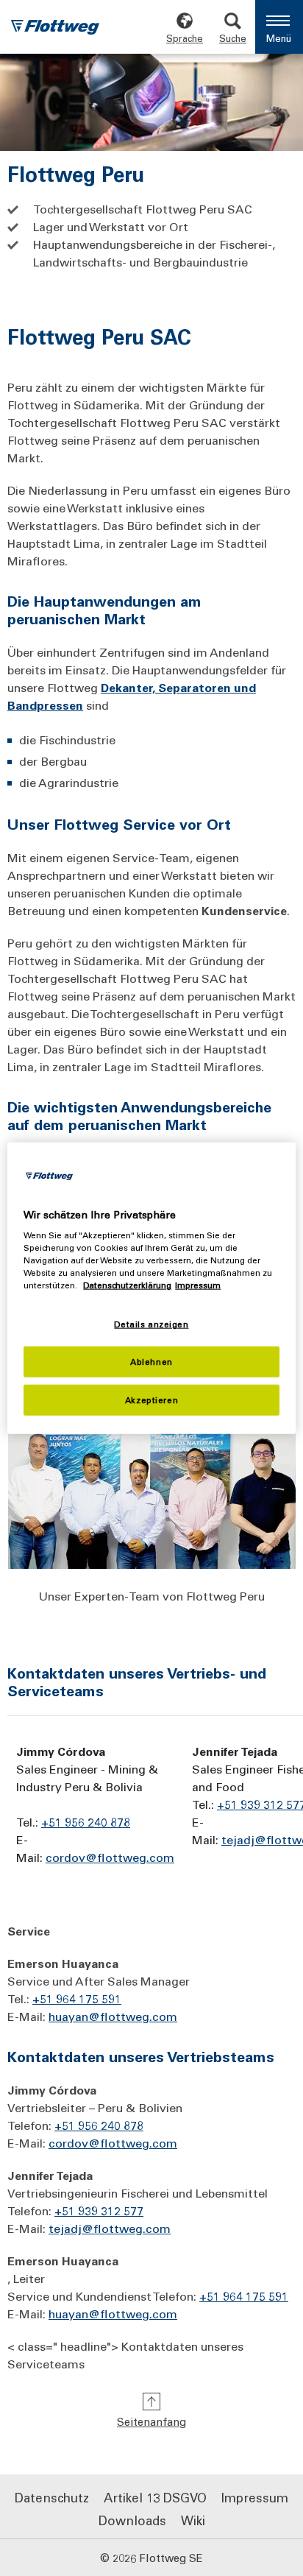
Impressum (255, 2497)
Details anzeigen (151, 1324)
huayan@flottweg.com (113, 2016)
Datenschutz (52, 2497)
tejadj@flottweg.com (110, 2228)
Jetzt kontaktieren (67, 2540)
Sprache (185, 38)
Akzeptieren (151, 1400)
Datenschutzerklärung (127, 1285)
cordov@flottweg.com (110, 1857)
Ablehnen (151, 1362)
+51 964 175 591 (77, 1998)
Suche (233, 38)
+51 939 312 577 (99, 2210)
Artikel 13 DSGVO (155, 2497)
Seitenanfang (151, 2421)
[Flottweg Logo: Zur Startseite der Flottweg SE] (55, 29)
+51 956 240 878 (99, 2125)
